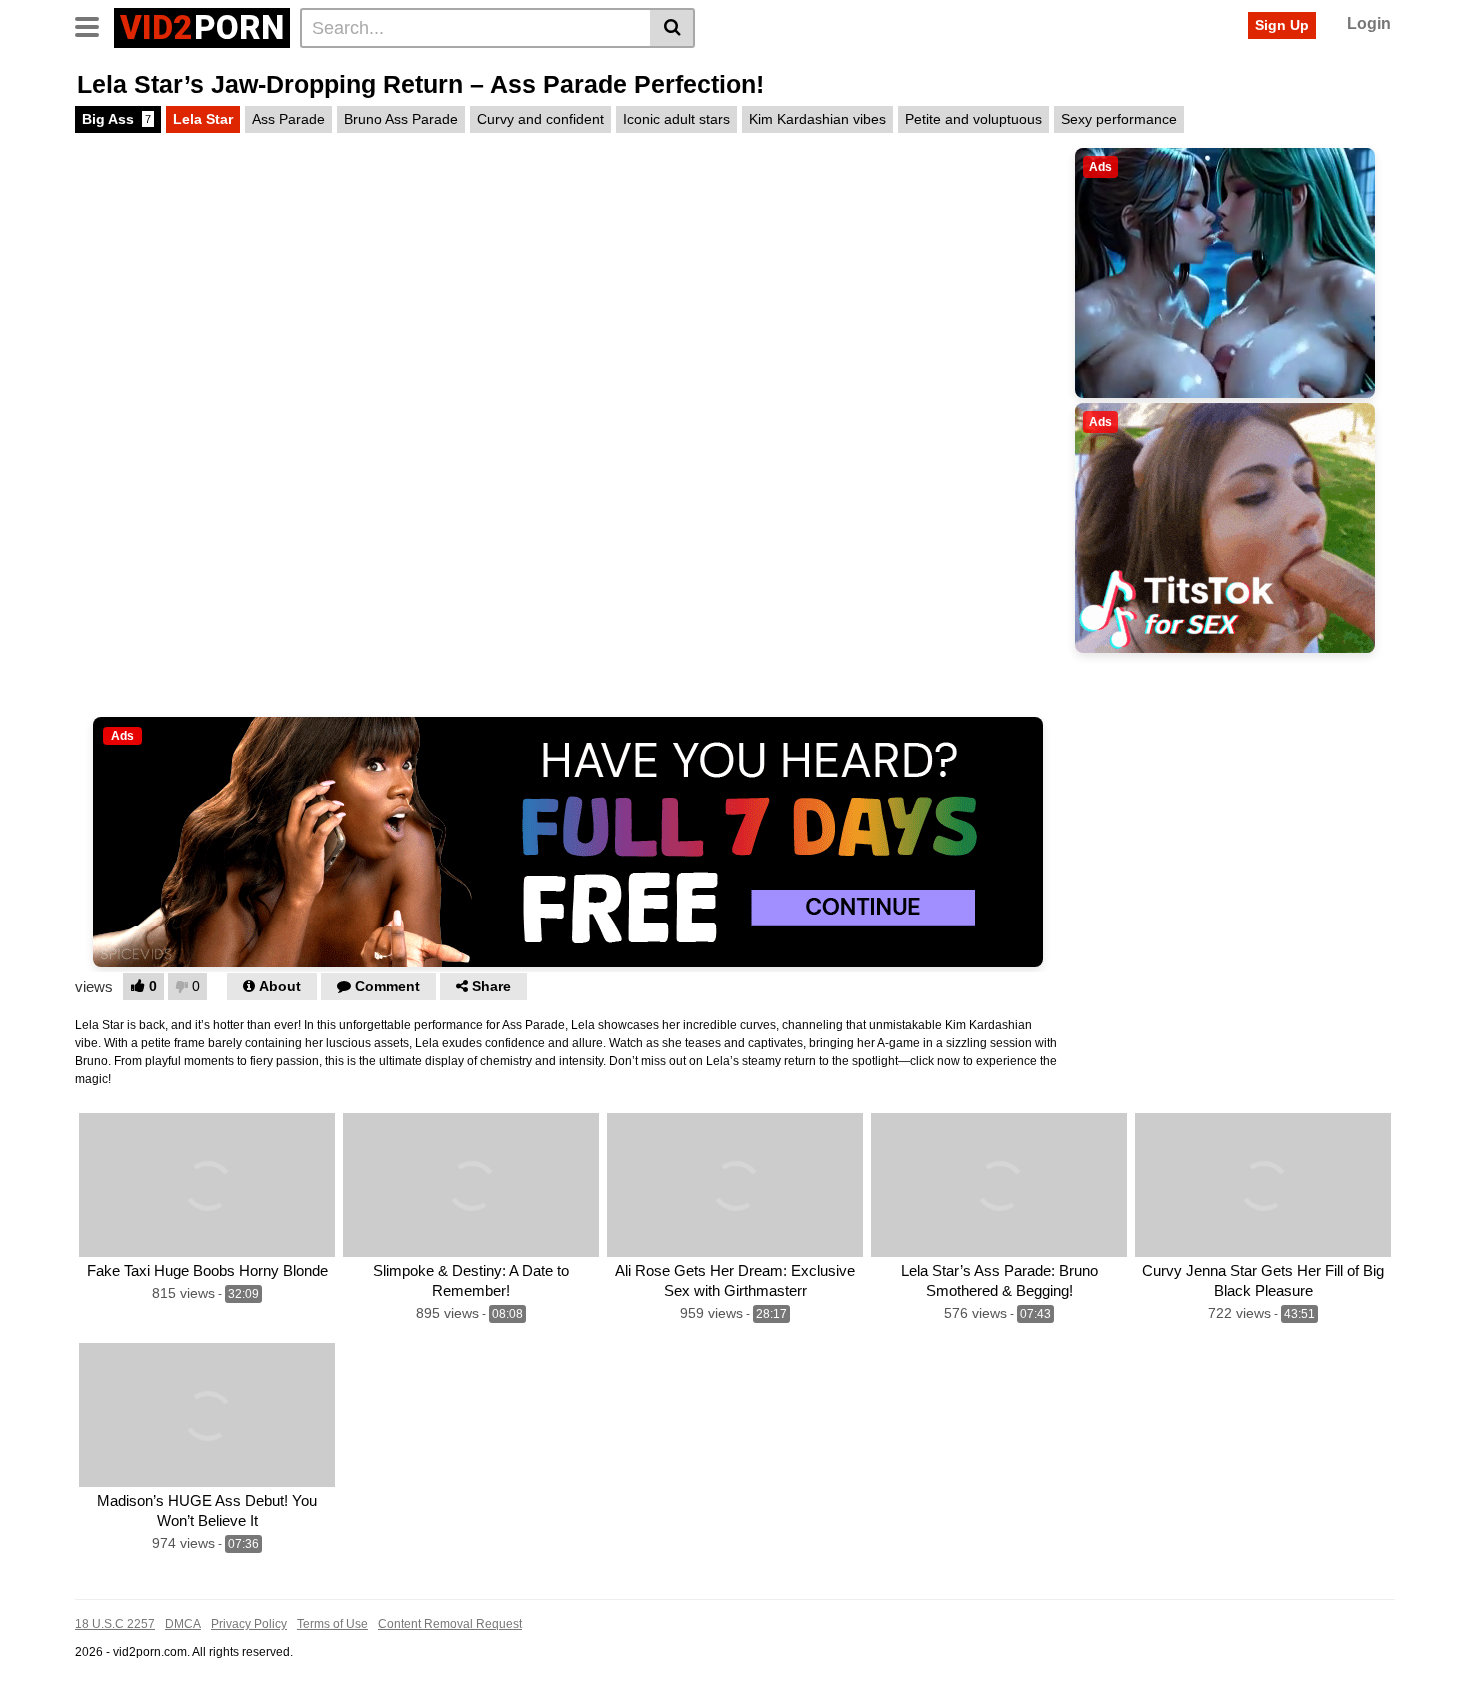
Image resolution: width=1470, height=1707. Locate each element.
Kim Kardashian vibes (817, 119)
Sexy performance (1119, 119)
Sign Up (1282, 25)
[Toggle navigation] (94, 25)
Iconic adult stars (676, 119)
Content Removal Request (450, 1624)
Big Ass (116, 119)
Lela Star (203, 119)
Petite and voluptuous (973, 119)
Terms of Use (332, 1624)
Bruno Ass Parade (401, 119)
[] (672, 28)
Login (1369, 23)
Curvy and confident (540, 119)
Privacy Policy (249, 1624)
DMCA (183, 1624)
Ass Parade (288, 119)
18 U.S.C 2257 (115, 1624)
